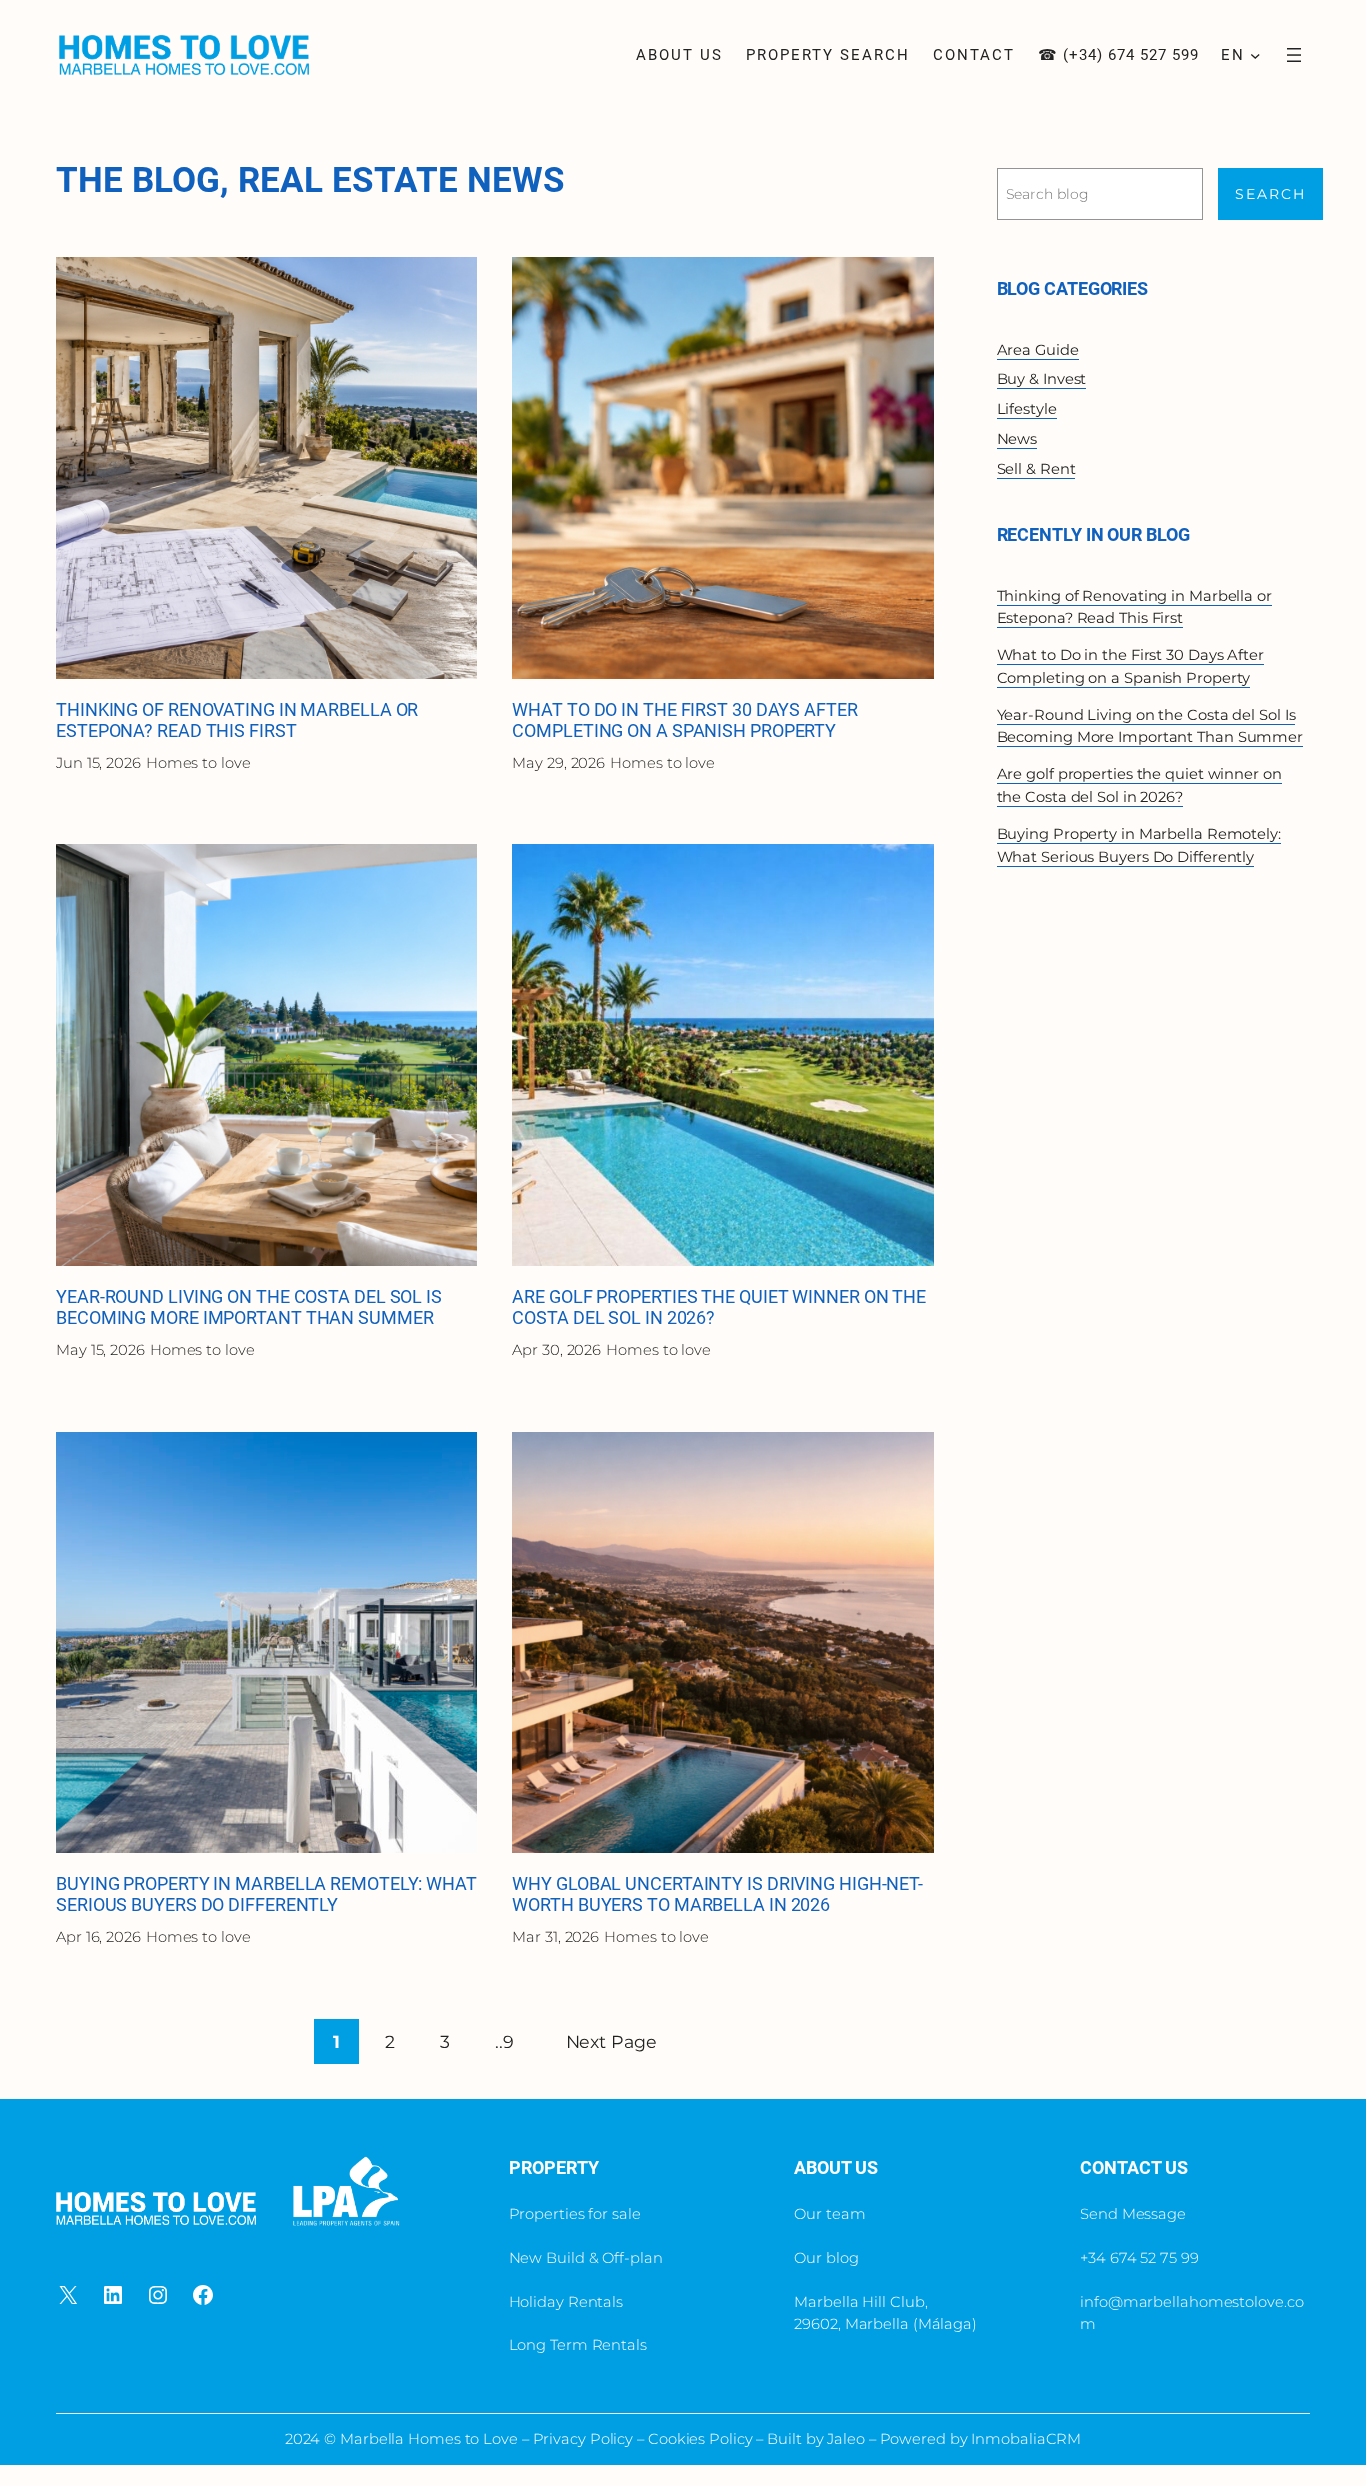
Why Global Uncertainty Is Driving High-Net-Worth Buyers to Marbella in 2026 (717, 1894)
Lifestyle (1027, 409)
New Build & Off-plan (586, 2258)
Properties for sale (575, 2214)
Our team (829, 2214)
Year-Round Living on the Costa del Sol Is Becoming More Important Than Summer (249, 1307)
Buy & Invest (1042, 379)
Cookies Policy (700, 2439)
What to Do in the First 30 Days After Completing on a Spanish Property (684, 720)
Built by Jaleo (816, 2439)
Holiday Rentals (566, 2302)
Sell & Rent (1036, 469)
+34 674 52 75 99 (1139, 2258)
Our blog (826, 2258)
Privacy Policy (585, 2439)
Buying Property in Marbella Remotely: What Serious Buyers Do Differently (266, 1894)
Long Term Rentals (578, 2345)
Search (1270, 194)
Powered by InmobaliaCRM (981, 2439)
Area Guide (1038, 350)
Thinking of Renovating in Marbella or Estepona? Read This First (237, 720)
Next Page (611, 2041)
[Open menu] (1294, 55)
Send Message (1133, 2214)
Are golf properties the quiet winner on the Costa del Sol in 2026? (719, 1307)
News (1017, 439)
